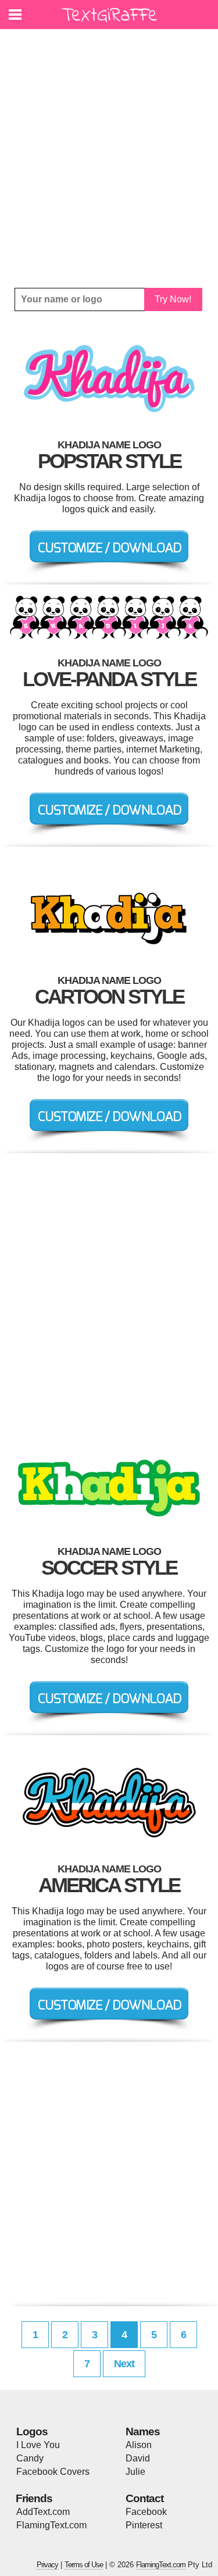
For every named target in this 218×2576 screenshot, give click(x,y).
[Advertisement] (109, 158)
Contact (144, 2498)
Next (124, 2364)
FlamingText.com (51, 2525)
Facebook (146, 2512)
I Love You (38, 2445)
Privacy (47, 2565)
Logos (32, 2431)
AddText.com (43, 2512)
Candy (30, 2458)
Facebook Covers (53, 2472)
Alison (139, 2445)
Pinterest (144, 2525)
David (138, 2458)
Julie (135, 2472)
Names (143, 2431)
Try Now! (173, 299)
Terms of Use (84, 2565)
